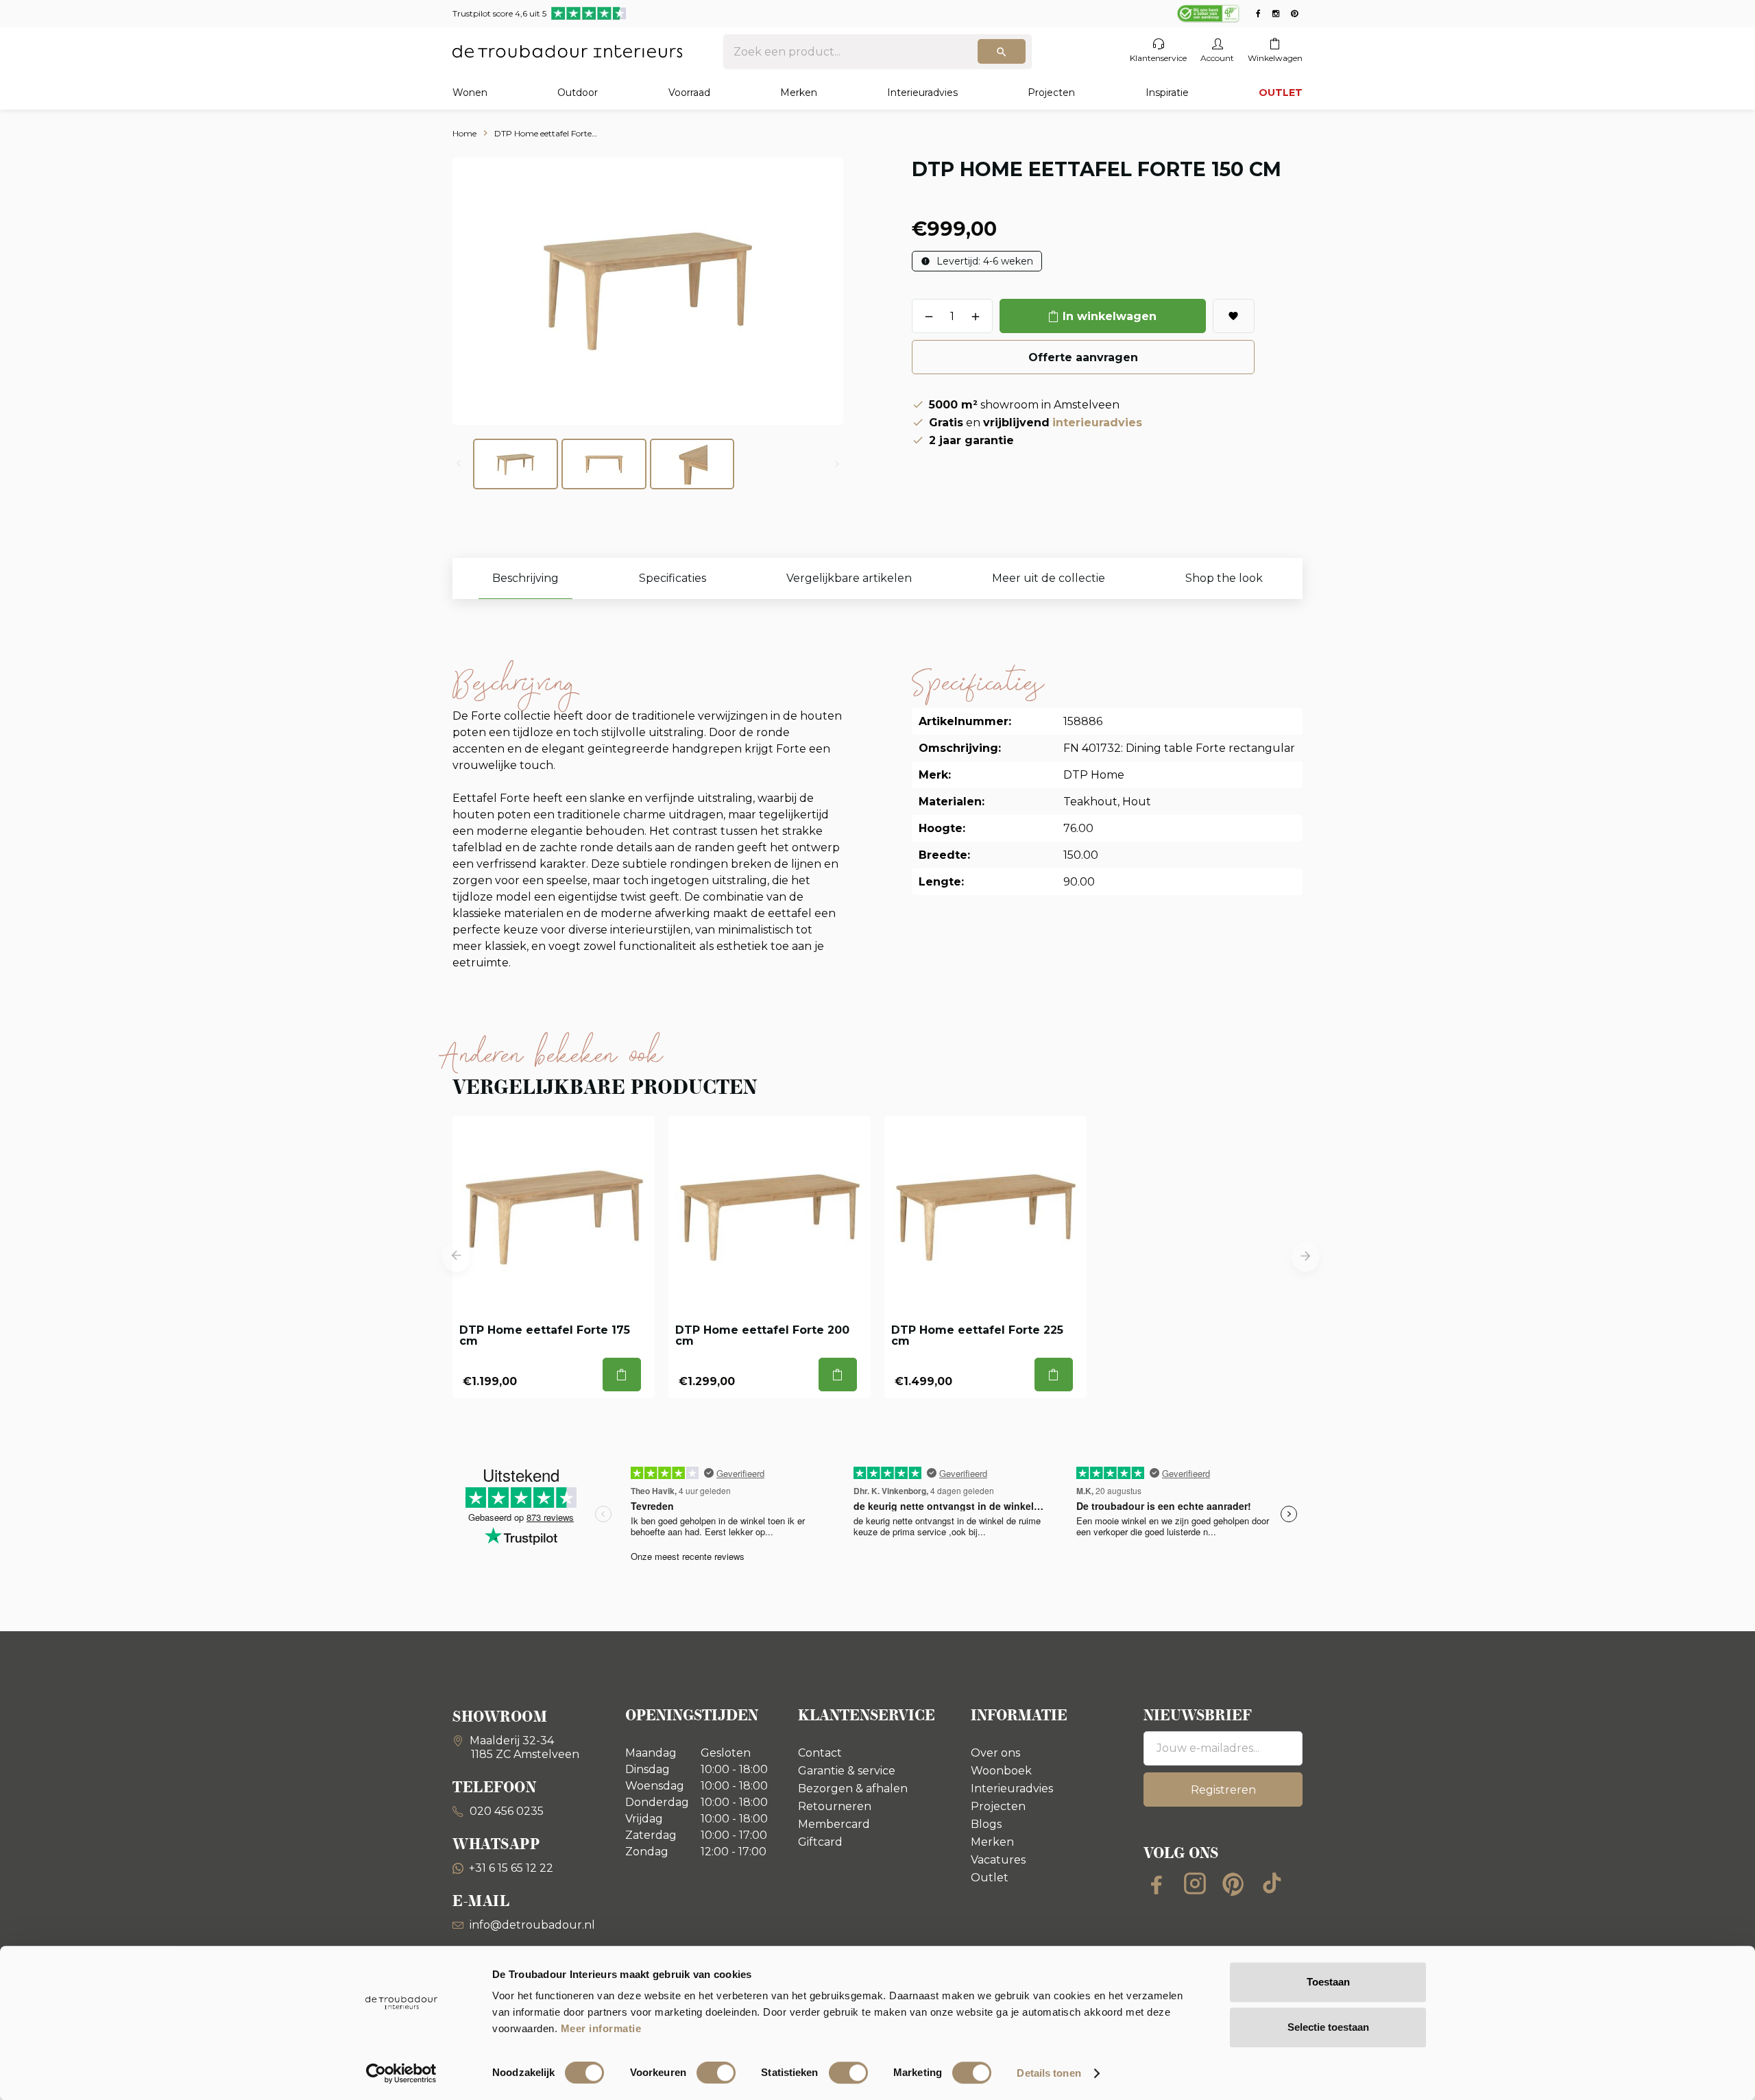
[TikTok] (1272, 1883)
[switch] (716, 2073)
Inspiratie (1167, 93)
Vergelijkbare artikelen (849, 578)
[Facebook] (1157, 1883)
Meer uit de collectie (1049, 578)
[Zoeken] (1002, 51)
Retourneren (835, 1806)
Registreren (1223, 1790)
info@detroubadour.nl (532, 1925)
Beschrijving (525, 578)
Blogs (986, 1824)
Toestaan (1328, 1982)
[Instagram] (1195, 1883)
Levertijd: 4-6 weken (983, 261)
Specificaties (673, 578)
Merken (799, 93)
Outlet (990, 1878)
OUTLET (1281, 93)
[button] (456, 1257)
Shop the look (1224, 578)
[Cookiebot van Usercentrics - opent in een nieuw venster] (401, 2073)
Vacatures (998, 1860)
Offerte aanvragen (1083, 357)
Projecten (1051, 93)
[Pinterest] (1233, 1883)
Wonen (470, 93)
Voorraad (689, 93)
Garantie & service (847, 1771)
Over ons (995, 1753)
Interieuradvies (922, 93)
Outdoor (578, 93)
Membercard (834, 1824)
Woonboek (1001, 1771)
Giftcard (820, 1842)
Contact (820, 1753)
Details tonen (1049, 2073)
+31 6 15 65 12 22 (511, 1868)
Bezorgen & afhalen (853, 1788)
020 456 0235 (505, 1811)
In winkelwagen (1110, 316)
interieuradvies (1097, 423)
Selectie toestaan (1328, 2027)
